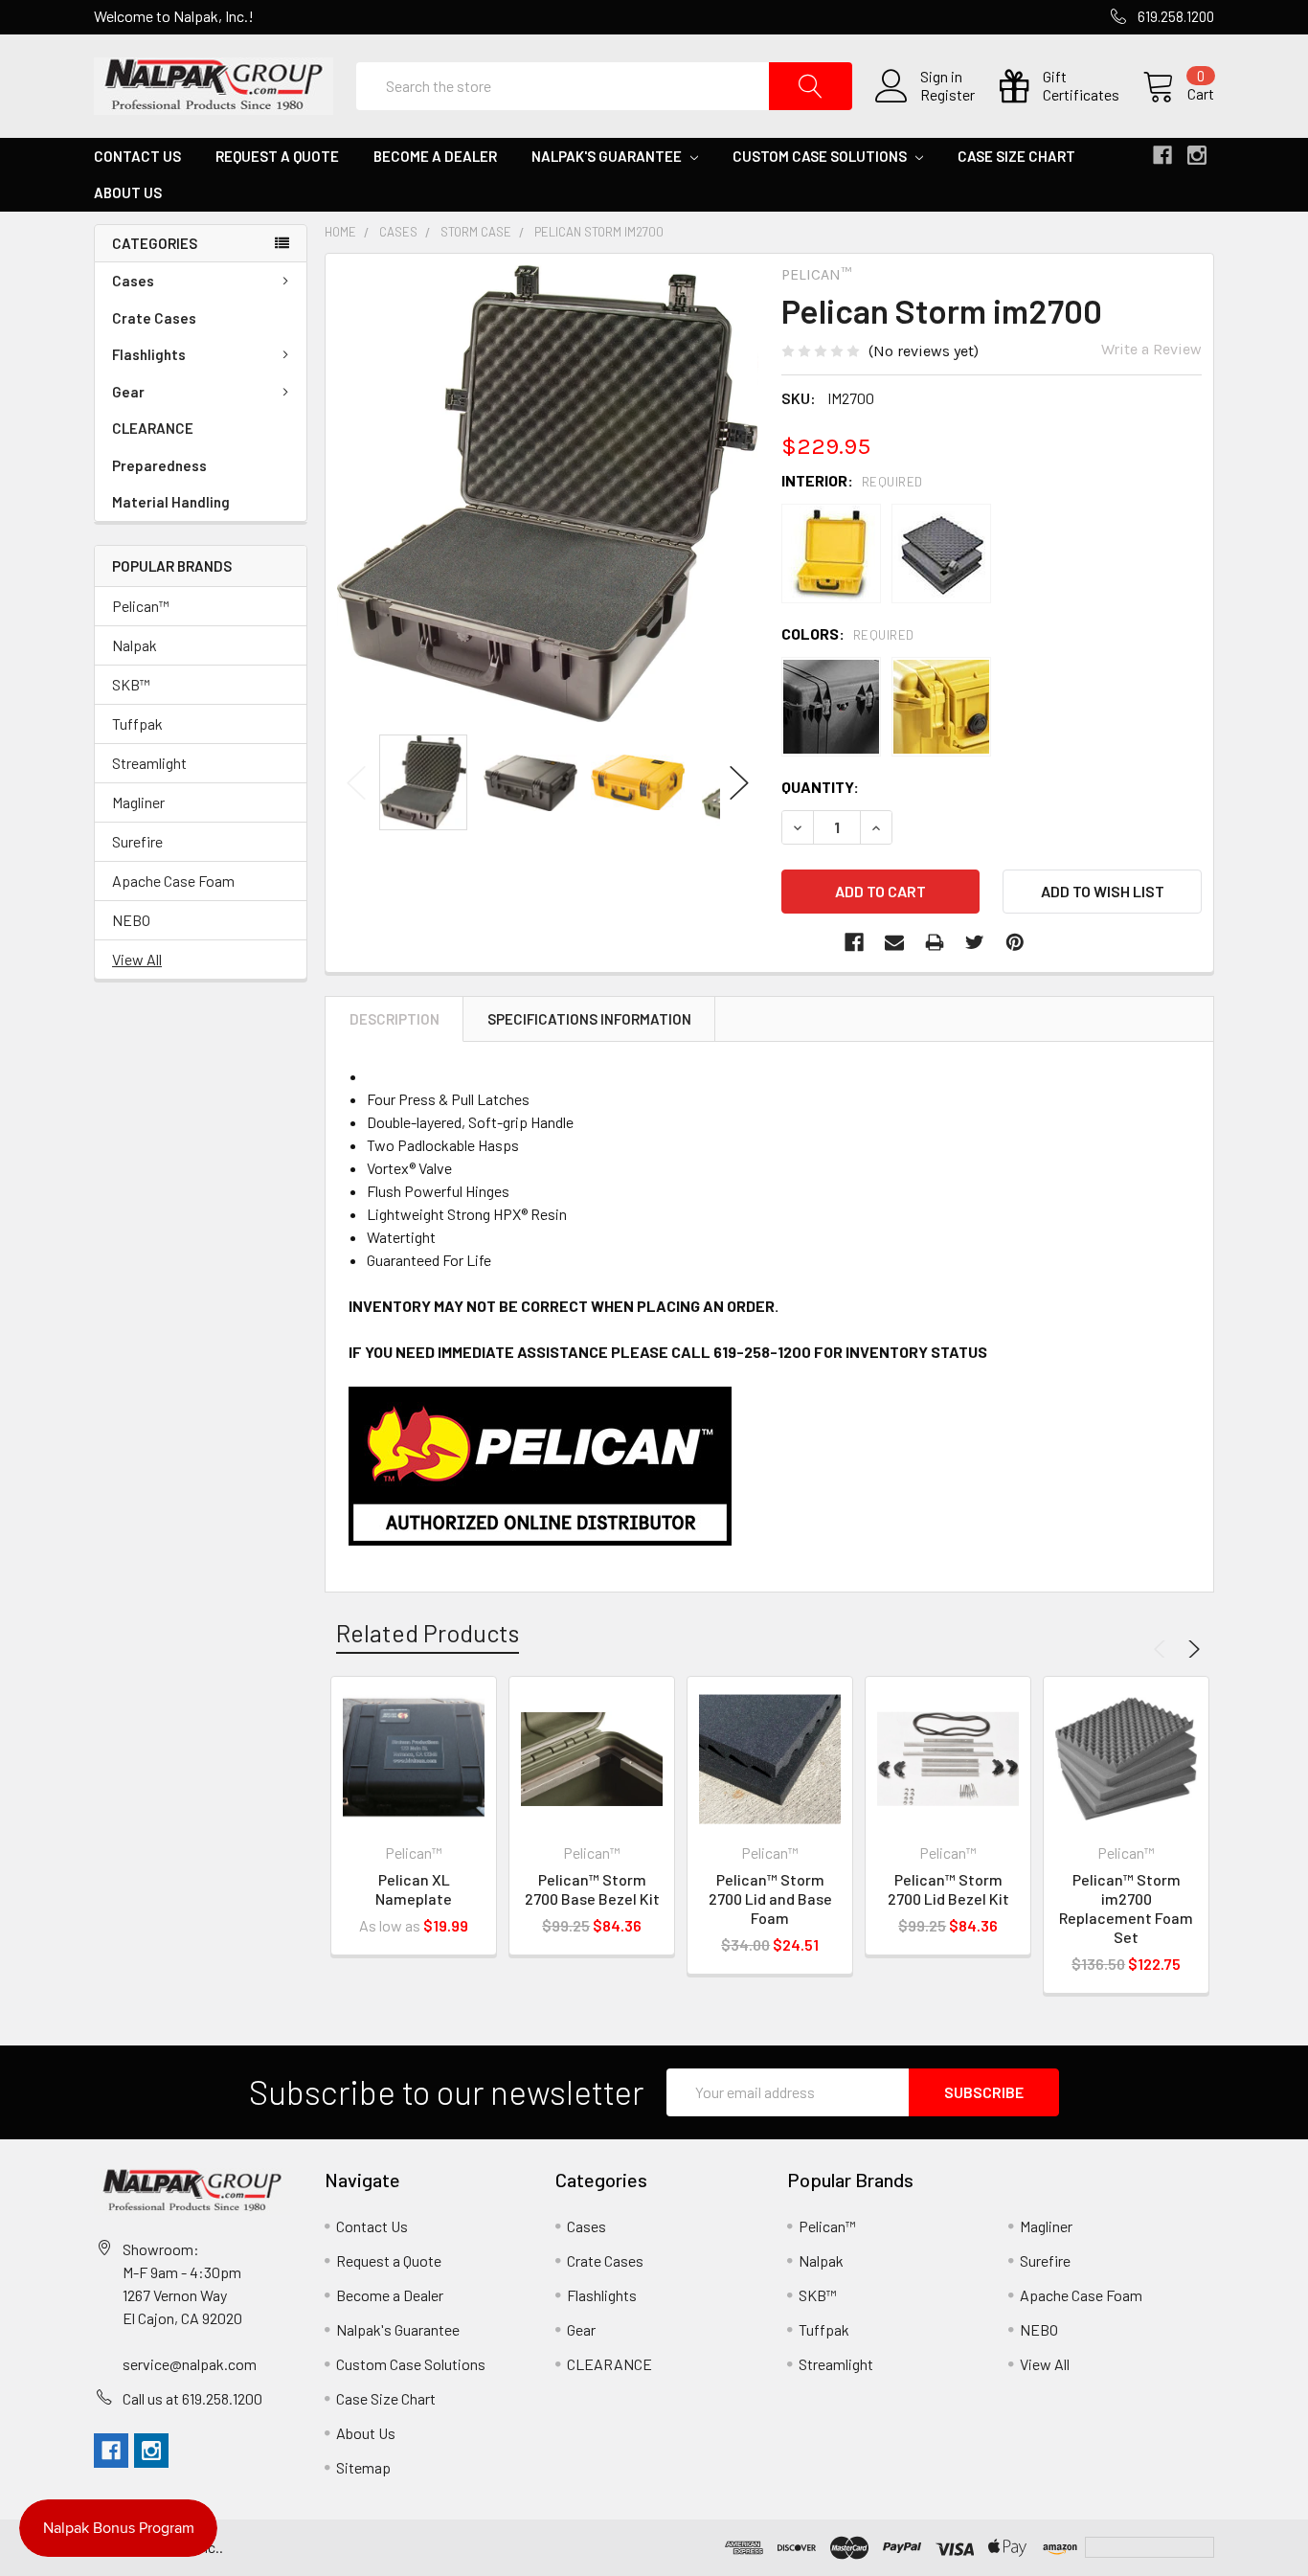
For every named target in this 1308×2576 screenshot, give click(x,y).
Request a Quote (277, 156)
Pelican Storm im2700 (599, 232)
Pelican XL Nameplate (414, 1889)
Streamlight (149, 763)
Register (947, 95)
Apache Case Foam (173, 881)
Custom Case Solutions (821, 156)
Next (739, 783)
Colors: (848, 633)
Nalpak (135, 645)
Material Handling (171, 502)
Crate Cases (154, 318)
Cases (133, 281)
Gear (128, 392)
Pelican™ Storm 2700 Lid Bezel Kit (948, 1889)
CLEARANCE (153, 428)
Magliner (138, 802)
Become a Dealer (435, 156)
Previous (356, 783)
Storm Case (476, 232)
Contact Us (137, 156)
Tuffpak (137, 723)
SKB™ (131, 684)
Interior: (852, 480)
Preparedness (159, 465)
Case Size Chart (1016, 156)
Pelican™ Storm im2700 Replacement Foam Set (1126, 1908)
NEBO (131, 920)
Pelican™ (141, 606)
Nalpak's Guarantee (608, 156)
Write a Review (1151, 349)
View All (137, 959)
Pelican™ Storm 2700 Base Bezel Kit (592, 1889)
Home (340, 232)
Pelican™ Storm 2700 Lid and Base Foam (770, 1898)
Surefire (137, 841)
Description (395, 1019)
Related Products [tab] (428, 1633)
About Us (128, 192)
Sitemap (363, 2467)
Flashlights (149, 354)
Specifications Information (589, 1019)
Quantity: (820, 787)
